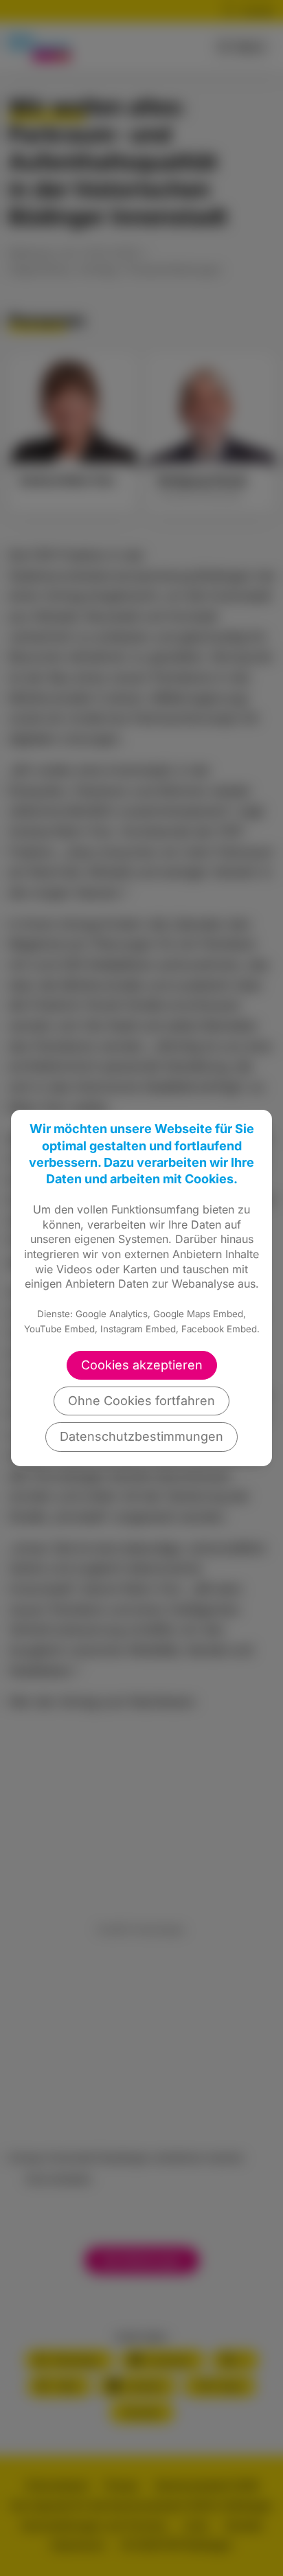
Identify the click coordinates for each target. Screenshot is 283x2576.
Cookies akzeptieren (142, 1365)
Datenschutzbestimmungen (141, 1436)
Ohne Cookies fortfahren (141, 1401)
